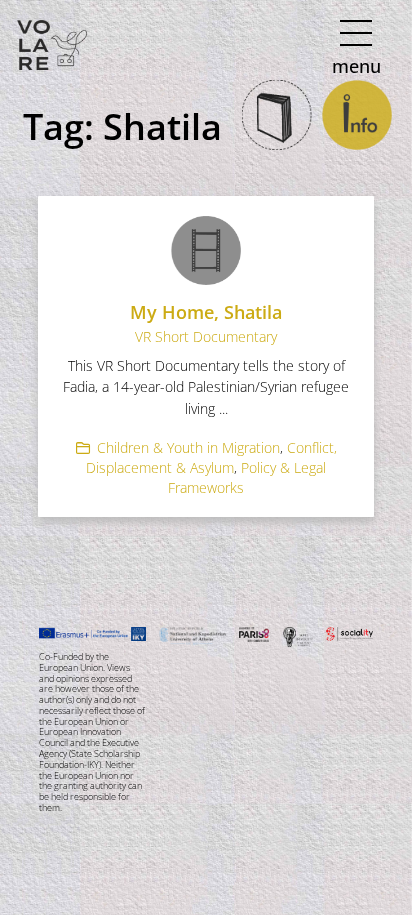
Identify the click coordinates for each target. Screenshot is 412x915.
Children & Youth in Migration (188, 447)
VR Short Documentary (206, 336)
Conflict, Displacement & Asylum (211, 457)
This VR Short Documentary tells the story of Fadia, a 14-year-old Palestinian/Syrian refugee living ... (206, 387)
